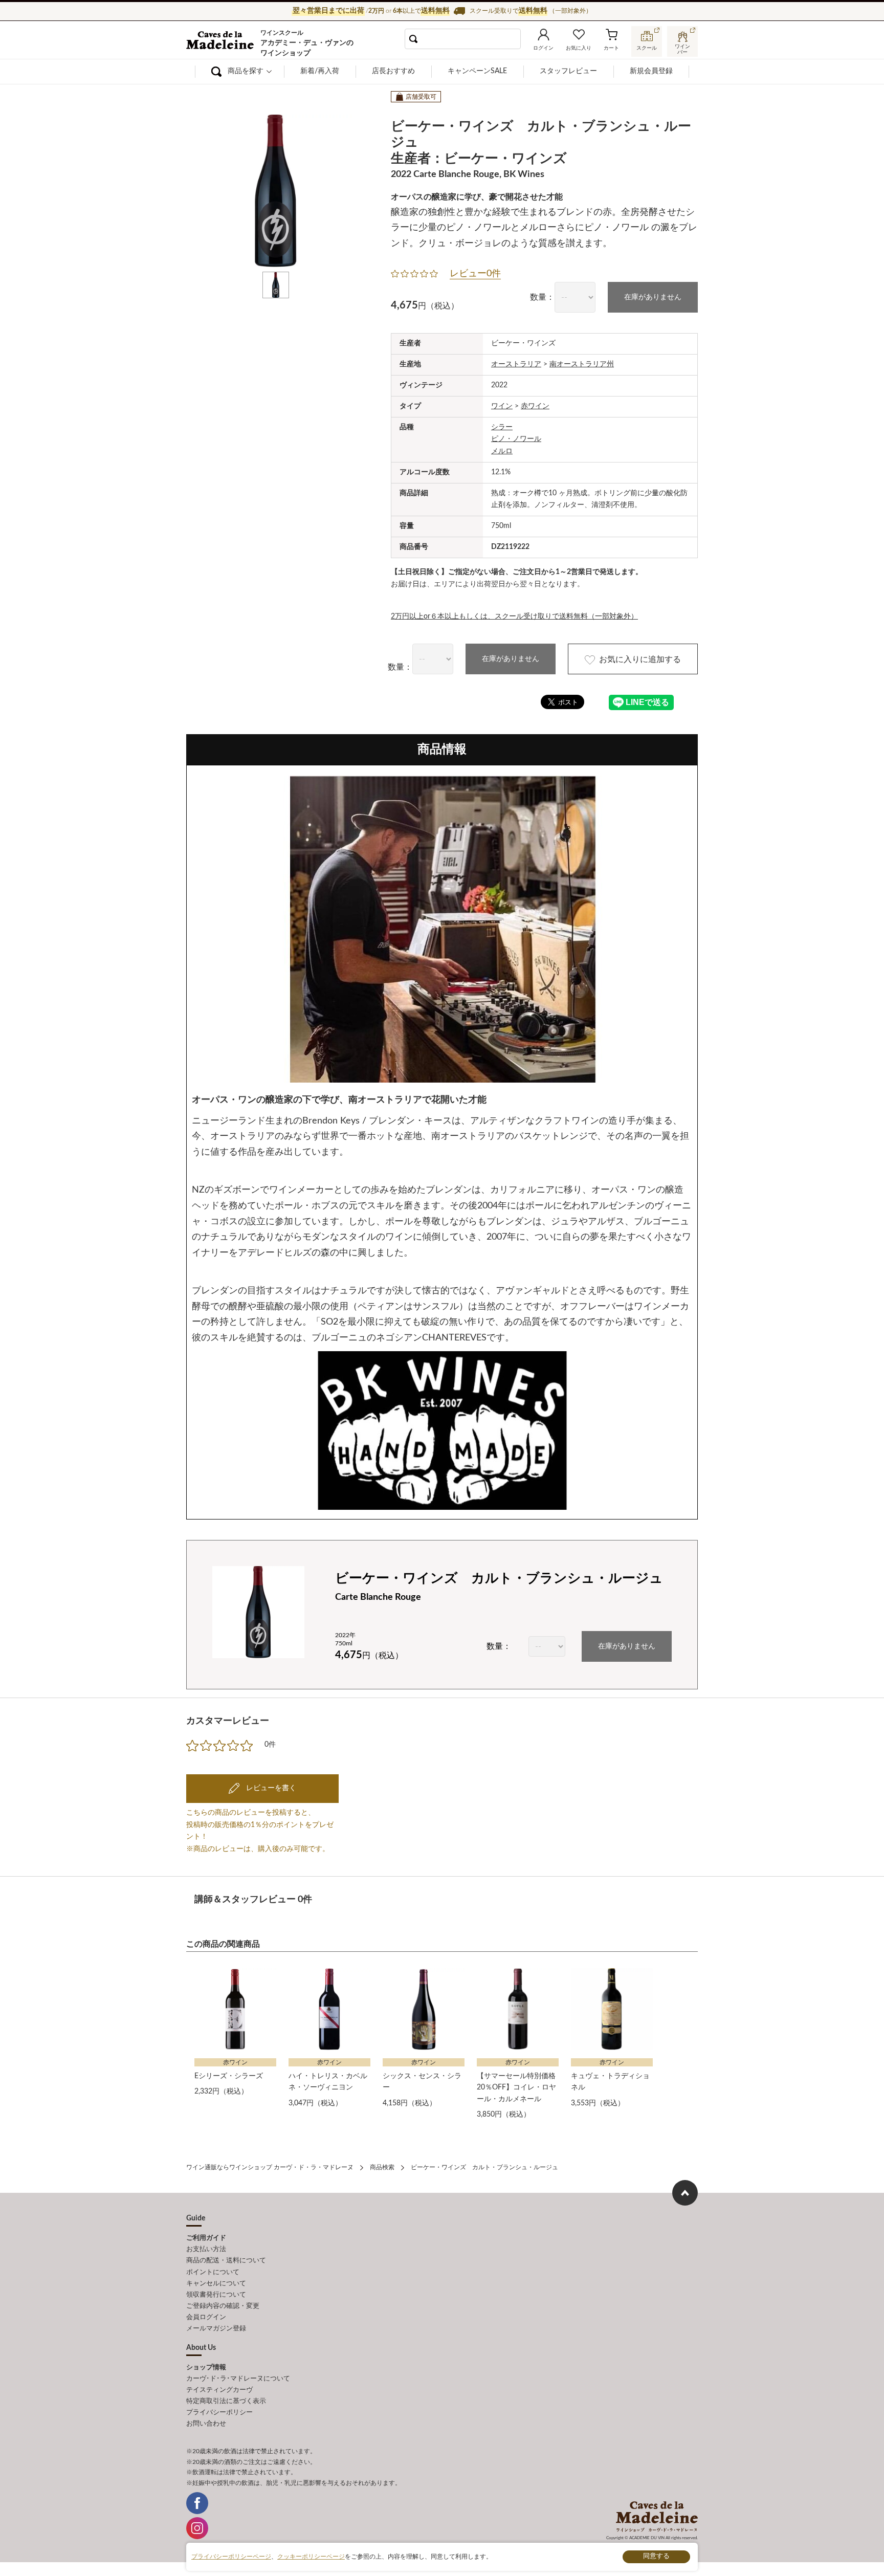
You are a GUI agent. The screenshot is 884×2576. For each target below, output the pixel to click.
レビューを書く (270, 1788)
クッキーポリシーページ (311, 2557)
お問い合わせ (206, 2424)
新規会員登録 (651, 71)
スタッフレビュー (568, 71)
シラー (502, 427)
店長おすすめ (393, 71)
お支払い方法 (206, 2249)
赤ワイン (535, 406)
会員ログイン (206, 2317)
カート (611, 48)
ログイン (543, 48)
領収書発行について (216, 2295)
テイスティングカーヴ (219, 2390)
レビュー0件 (475, 274)
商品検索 (382, 2167)
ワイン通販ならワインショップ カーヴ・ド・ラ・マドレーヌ (221, 41)
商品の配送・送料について (226, 2261)
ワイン (502, 406)
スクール (647, 48)
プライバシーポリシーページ (231, 2557)
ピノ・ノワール (516, 439)
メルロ (502, 451)
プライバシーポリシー (219, 2413)
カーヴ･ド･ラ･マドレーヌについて (238, 2379)
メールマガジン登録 (216, 2329)
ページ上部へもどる (685, 2193)
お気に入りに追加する (640, 659)
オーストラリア (516, 364)
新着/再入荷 (320, 71)
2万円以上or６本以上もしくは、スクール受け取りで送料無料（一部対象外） (514, 617)
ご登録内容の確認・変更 (223, 2306)
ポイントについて (213, 2272)
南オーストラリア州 (582, 364)
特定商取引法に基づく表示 (226, 2401)
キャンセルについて (216, 2284)
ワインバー (682, 48)
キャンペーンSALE (477, 71)
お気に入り (579, 48)
